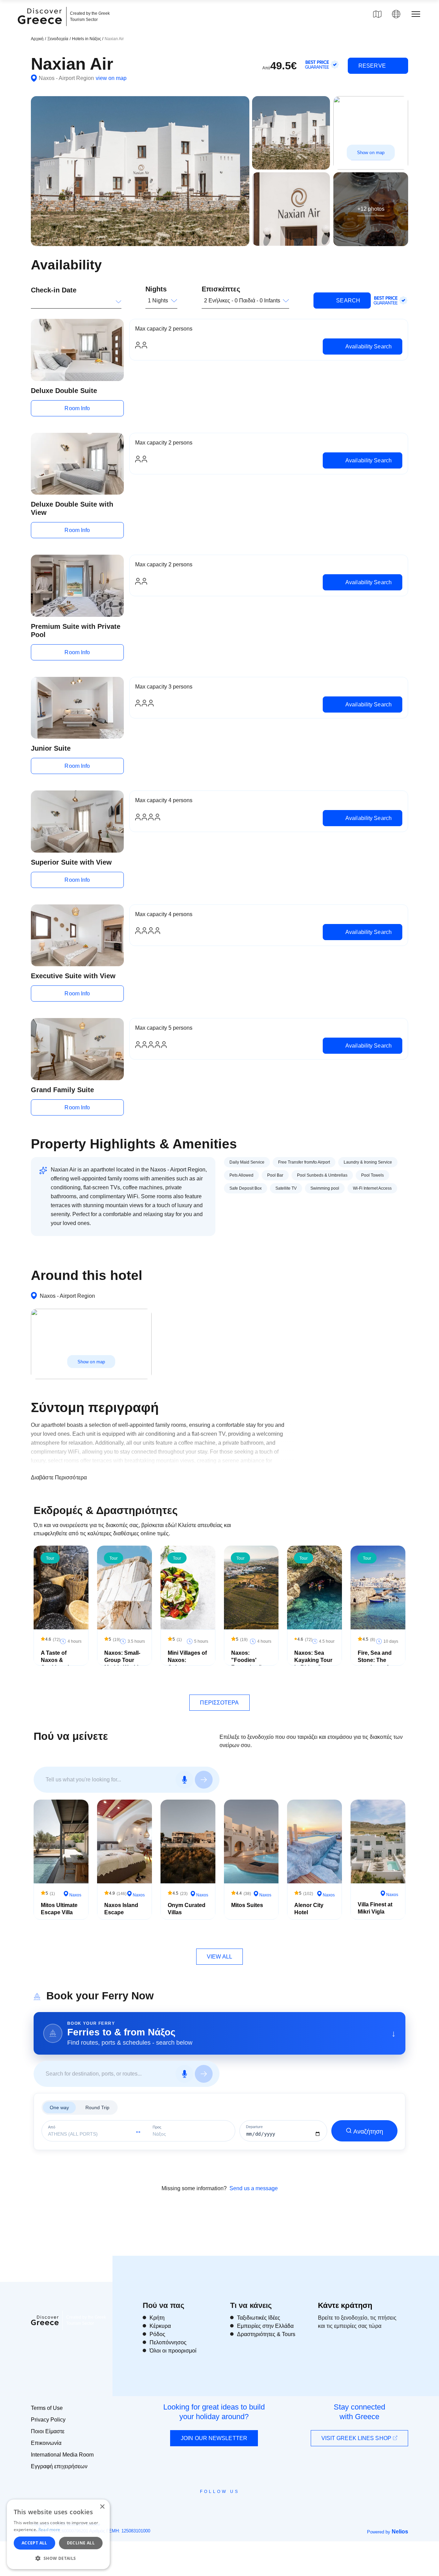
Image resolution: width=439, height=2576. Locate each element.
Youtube (227, 2507)
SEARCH (347, 301)
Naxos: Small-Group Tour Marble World (122, 1660)
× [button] (102, 2507)
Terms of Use (47, 2408)
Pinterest (239, 2507)
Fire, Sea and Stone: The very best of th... (375, 1664)
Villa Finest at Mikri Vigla (375, 1908)
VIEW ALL (219, 1957)
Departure (254, 2127)
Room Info (77, 408)
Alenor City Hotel (309, 1909)
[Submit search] (204, 1780)
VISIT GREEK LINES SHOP (357, 2438)
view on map (111, 78)
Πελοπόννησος (168, 2342)
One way (59, 2107)
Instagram (201, 2507)
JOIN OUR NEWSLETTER (214, 2438)
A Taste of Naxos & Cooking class (60, 1660)
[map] (377, 14)
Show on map (371, 152)
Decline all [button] (81, 2543)
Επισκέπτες (221, 289)
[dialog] (58, 2534)
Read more (49, 2529)
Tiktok (251, 2504)
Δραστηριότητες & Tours (266, 2334)
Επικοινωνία (46, 2443)
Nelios (400, 2532)
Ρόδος (157, 2334)
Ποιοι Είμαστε (48, 2431)
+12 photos (371, 209)
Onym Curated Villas (187, 1909)
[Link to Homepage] (41, 28)
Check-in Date (54, 290)
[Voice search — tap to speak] (185, 1780)
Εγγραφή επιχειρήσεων (59, 2466)
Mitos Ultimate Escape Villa (59, 1909)
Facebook (189, 2507)
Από (52, 2127)
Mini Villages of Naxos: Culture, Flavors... (187, 1664)
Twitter (214, 2504)
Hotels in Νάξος (87, 39)
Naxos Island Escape (121, 1909)
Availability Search (368, 346)
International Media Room (62, 2455)
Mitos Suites (247, 1905)
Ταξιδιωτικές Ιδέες (259, 2318)
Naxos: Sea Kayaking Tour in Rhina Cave (313, 1660)
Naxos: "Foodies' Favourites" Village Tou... (248, 1664)
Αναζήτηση (368, 2132)
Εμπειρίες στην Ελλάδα (265, 2326)
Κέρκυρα (160, 2326)
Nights (156, 289)
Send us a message (254, 2188)
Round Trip (97, 2107)
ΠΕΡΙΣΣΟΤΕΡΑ (219, 1703)
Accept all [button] (34, 2543)
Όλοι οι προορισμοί (173, 2351)
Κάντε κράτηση (345, 2305)
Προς (157, 2127)
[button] (58, 2558)
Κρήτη (157, 2318)
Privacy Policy (48, 2420)
